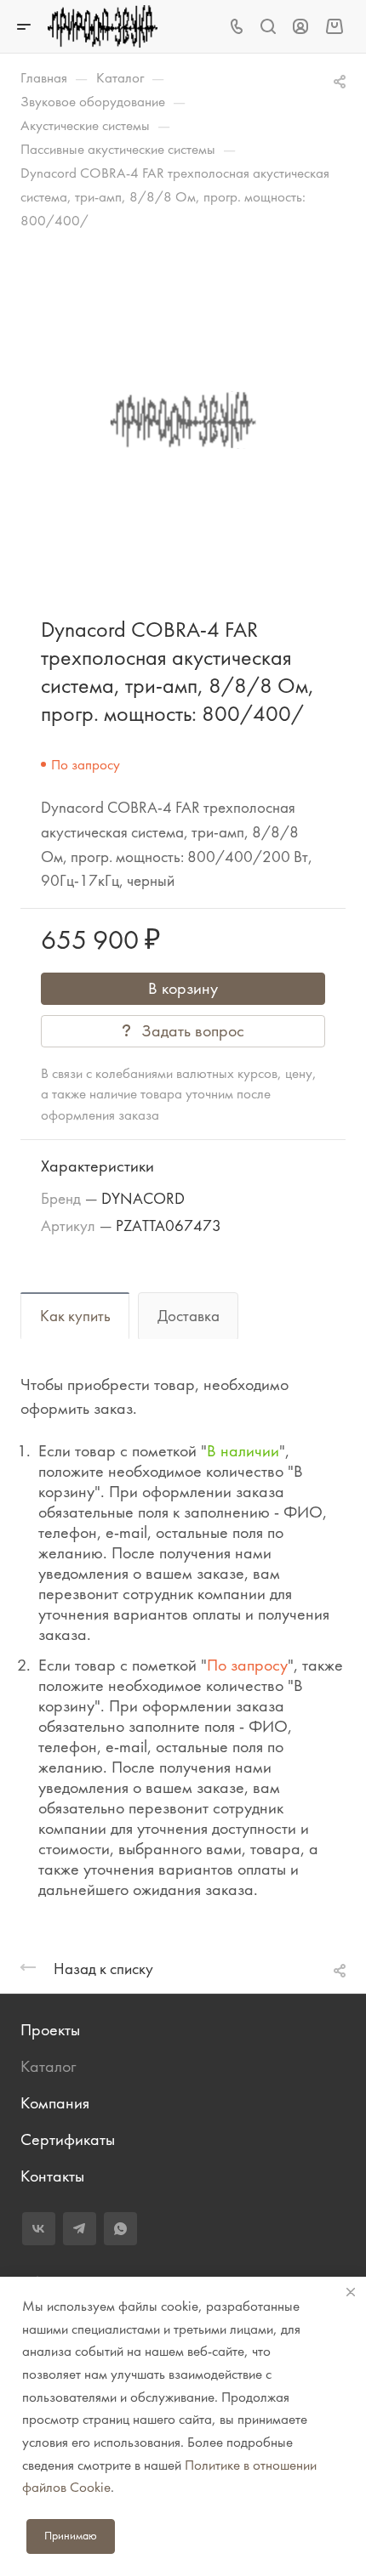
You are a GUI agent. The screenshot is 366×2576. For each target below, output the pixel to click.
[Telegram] (80, 2229)
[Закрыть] (351, 2292)
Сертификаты (68, 2139)
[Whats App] (120, 2229)
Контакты (52, 2176)
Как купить (75, 1316)
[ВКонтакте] (39, 2229)
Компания (55, 2103)
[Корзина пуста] (334, 26)
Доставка (189, 1316)
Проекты (50, 2030)
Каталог (48, 2066)
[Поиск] (268, 27)
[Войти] (300, 27)
